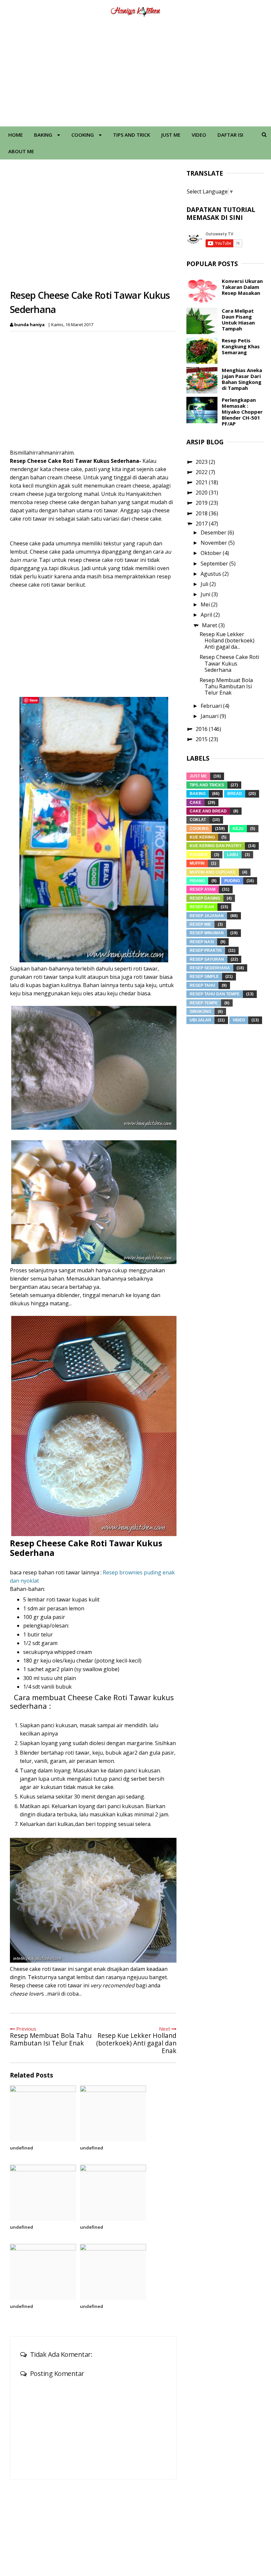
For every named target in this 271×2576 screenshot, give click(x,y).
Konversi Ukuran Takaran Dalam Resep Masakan (242, 287)
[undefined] (43, 2113)
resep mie (200, 924)
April (207, 615)
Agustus (212, 574)
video (239, 1020)
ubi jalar (200, 1020)
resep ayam (203, 889)
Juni (206, 594)
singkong (200, 1012)
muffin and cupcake (213, 872)
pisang (197, 881)
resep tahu (202, 985)
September (215, 564)
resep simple (204, 977)
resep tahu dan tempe (215, 994)
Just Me (198, 776)
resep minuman (207, 933)
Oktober (212, 553)
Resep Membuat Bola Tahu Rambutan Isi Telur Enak (226, 686)
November (214, 543)
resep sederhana (210, 968)
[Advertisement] (135, 74)
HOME (16, 135)
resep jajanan (207, 916)
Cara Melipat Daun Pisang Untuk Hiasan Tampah (238, 320)
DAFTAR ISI (230, 135)
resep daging (205, 898)
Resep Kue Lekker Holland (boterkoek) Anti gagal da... (227, 640)
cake (195, 803)
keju (238, 829)
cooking (199, 829)
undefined (21, 2148)
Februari (212, 706)
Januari (210, 716)
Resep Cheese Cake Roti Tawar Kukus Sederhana (229, 663)
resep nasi (202, 942)
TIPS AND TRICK (132, 135)
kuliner (199, 855)
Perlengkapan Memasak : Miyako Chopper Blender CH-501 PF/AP (242, 412)
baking (198, 794)
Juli (205, 584)
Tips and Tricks (207, 785)
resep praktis (206, 950)
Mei (206, 604)
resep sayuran (207, 959)
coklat (198, 820)
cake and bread (208, 811)
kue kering (202, 837)
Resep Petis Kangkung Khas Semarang (241, 346)
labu (233, 855)
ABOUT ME (21, 151)
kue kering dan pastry (216, 846)
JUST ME (171, 135)
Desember (214, 532)
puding (232, 881)
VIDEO (199, 135)
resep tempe (204, 1003)
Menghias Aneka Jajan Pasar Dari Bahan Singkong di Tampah (242, 379)
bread (235, 794)
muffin (197, 863)
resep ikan (202, 907)
